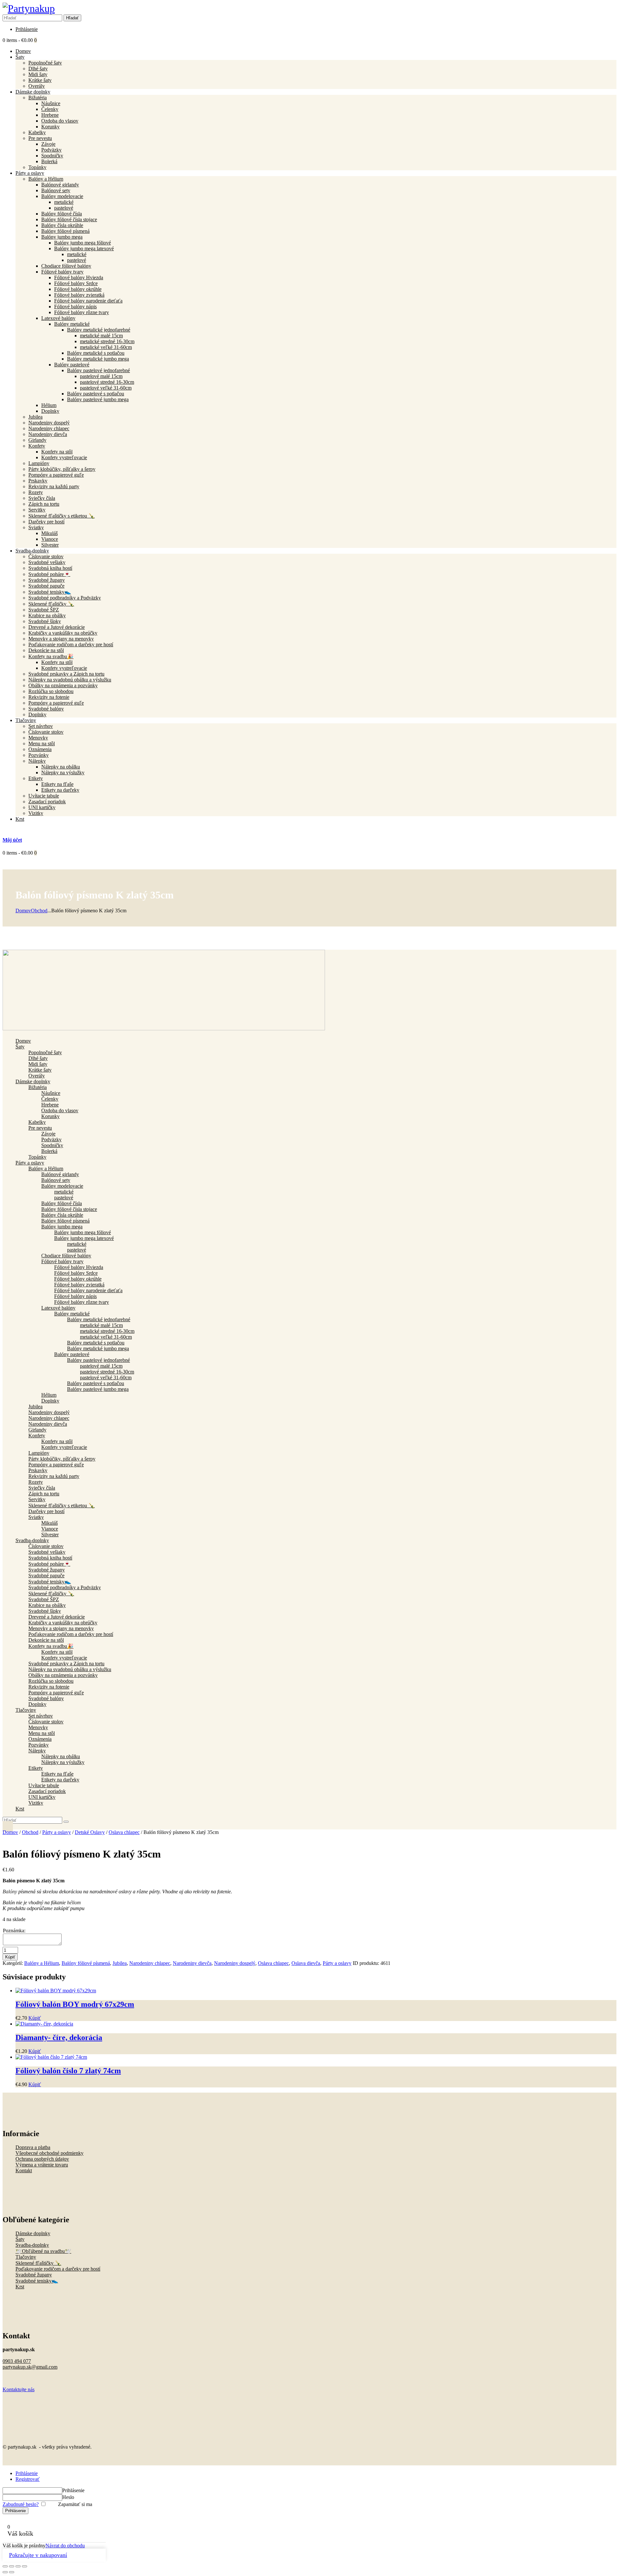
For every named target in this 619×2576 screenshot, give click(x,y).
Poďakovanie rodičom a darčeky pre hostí (58, 2269)
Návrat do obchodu (65, 2546)
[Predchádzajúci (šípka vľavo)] (5, 2572)
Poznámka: (14, 1931)
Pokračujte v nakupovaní (38, 2555)
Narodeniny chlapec (150, 1963)
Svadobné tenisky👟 (37, 2281)
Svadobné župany (34, 2275)
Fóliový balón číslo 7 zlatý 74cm (68, 2071)
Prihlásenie (27, 2473)
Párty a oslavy (57, 1832)
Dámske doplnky (33, 2233)
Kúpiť (10, 1957)
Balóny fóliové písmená (86, 1963)
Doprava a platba (33, 2147)
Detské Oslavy (90, 1832)
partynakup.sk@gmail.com (30, 2367)
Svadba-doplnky (32, 2245)
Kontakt (24, 2170)
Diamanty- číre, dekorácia (59, 2037)
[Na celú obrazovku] (12, 2566)
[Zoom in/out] (5, 2566)
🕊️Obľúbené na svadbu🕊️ (43, 2251)
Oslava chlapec (124, 1832)
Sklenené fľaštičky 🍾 (38, 2263)
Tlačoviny (26, 2257)
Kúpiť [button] (35, 2018)
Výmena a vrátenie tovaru (42, 2165)
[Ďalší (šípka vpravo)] (12, 2572)
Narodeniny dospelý (235, 1963)
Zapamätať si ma (74, 2504)
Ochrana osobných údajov (42, 2159)
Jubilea (120, 1963)
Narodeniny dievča (192, 1963)
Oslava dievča (306, 1963)
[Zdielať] (18, 2566)
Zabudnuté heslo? (21, 2504)
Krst (20, 2287)
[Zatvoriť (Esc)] (25, 2566)
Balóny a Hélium (42, 1963)
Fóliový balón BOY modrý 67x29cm (75, 2004)
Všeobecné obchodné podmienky (49, 2153)
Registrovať (28, 2479)
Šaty (20, 2239)
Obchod (39, 911)
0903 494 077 (17, 2361)
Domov (23, 911)
